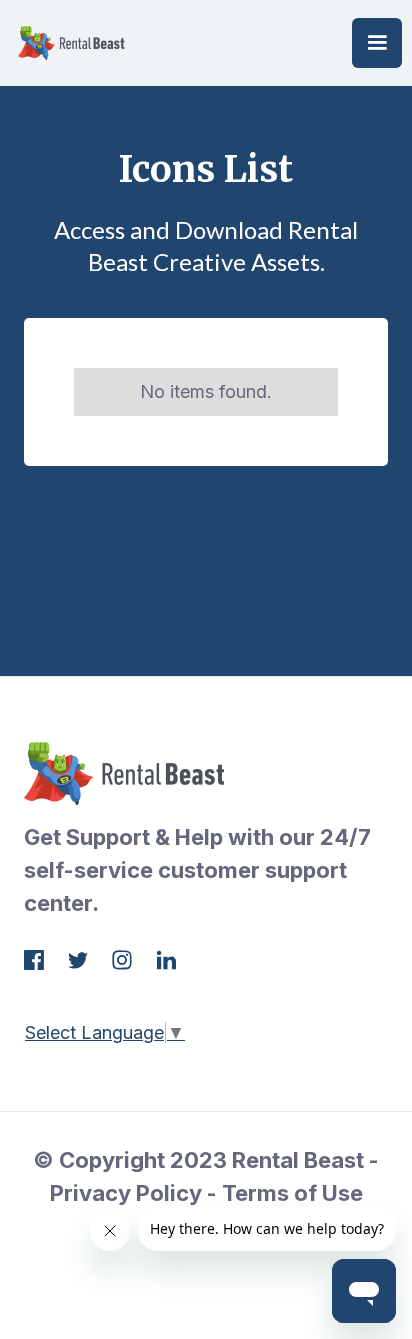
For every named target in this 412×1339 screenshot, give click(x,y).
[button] (377, 43)
